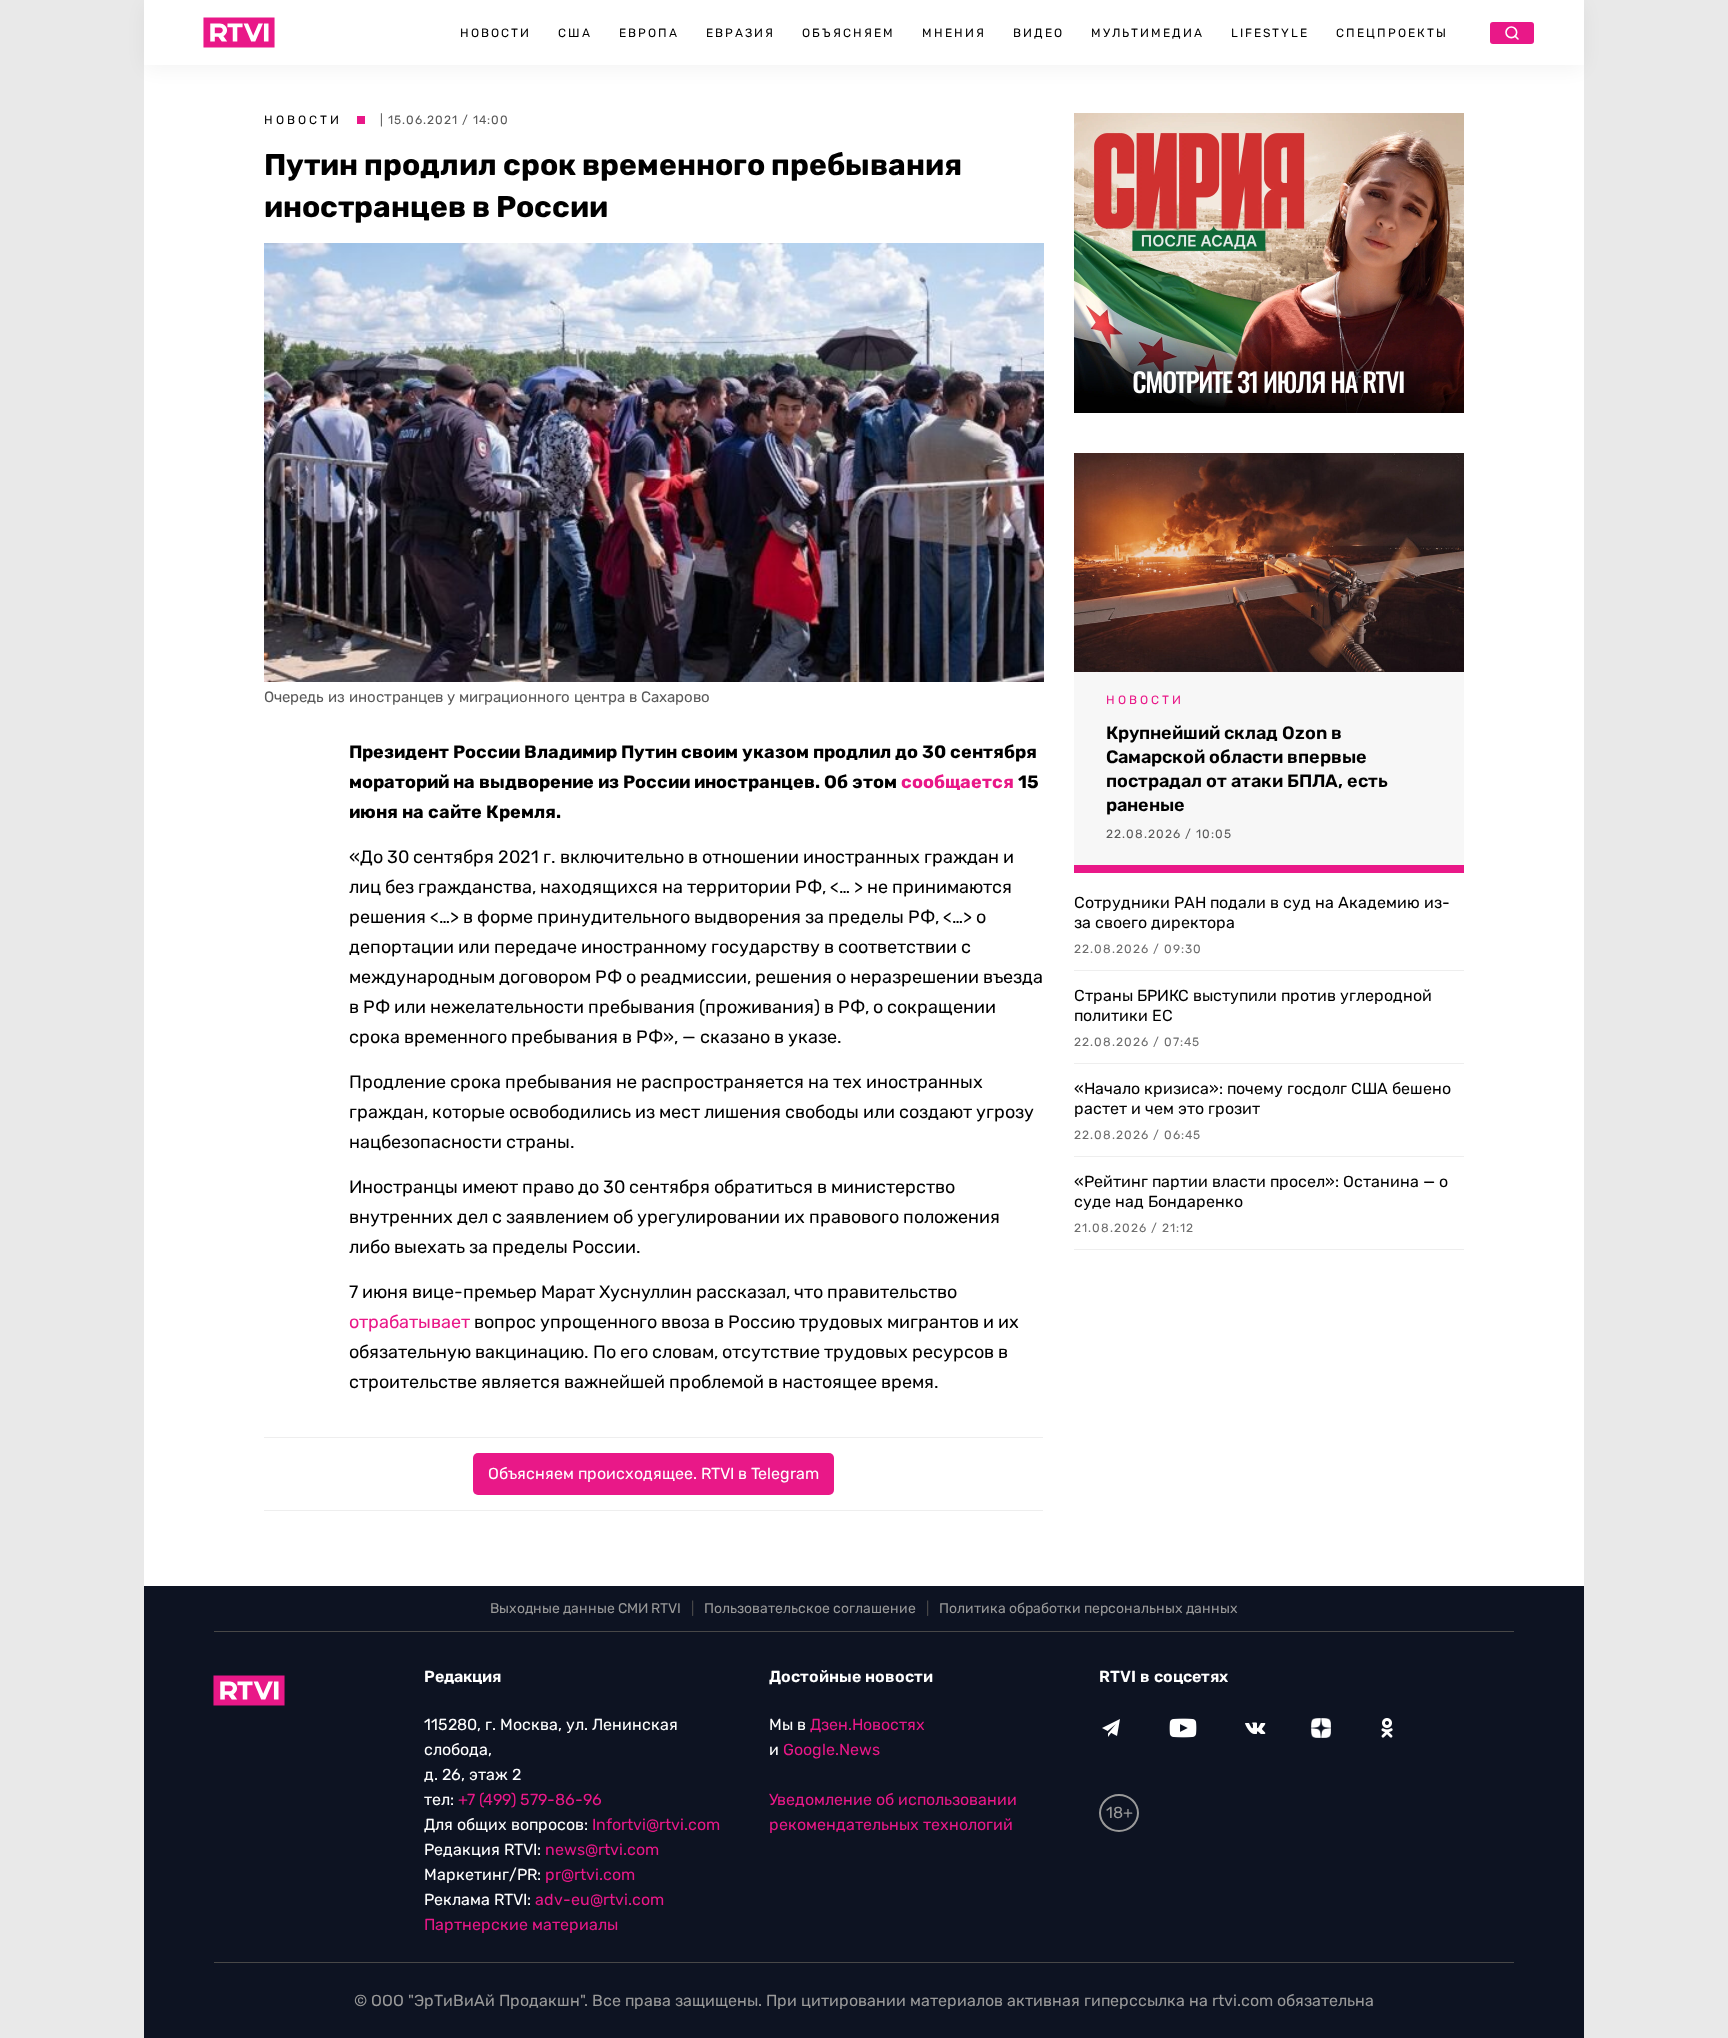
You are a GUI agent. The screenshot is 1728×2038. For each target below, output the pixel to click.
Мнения (954, 33)
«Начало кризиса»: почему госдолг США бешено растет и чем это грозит (1262, 1098)
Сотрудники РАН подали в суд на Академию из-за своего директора (1262, 912)
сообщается (957, 782)
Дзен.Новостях (867, 1724)
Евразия (740, 33)
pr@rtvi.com (590, 1874)
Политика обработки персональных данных (1088, 1608)
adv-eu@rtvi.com (599, 1899)
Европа (649, 33)
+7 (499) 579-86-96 (530, 1799)
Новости (495, 33)
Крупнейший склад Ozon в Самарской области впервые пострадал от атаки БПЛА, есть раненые (1247, 769)
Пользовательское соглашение (810, 1608)
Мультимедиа (1147, 33)
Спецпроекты (1392, 33)
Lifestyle (1270, 33)
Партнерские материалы (521, 1924)
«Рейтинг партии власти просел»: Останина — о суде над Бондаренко (1261, 1191)
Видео (1038, 33)
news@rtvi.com (602, 1849)
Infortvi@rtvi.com (656, 1824)
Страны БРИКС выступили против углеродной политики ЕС (1253, 1005)
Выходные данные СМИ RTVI (585, 1608)
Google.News (831, 1749)
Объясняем (848, 33)
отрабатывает (409, 1322)
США (575, 33)
